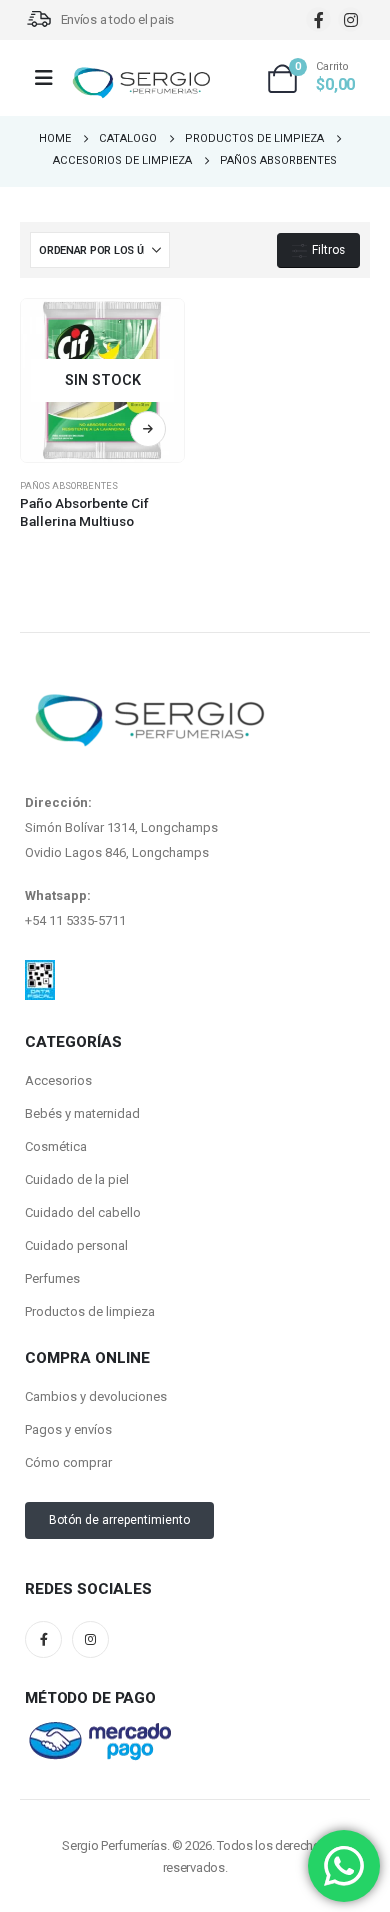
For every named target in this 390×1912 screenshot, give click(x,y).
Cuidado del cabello (83, 1212)
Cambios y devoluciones (96, 1396)
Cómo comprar (68, 1462)
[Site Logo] (141, 83)
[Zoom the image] (40, 972)
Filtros (327, 250)
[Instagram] (350, 19)
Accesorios (58, 1080)
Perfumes (52, 1278)
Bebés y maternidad (82, 1113)
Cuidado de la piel (77, 1179)
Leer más (148, 429)
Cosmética (56, 1146)
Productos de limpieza (90, 1311)
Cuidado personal (76, 1245)
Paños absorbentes (69, 485)
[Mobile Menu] (50, 78)
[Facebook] (318, 19)
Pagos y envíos (68, 1429)
